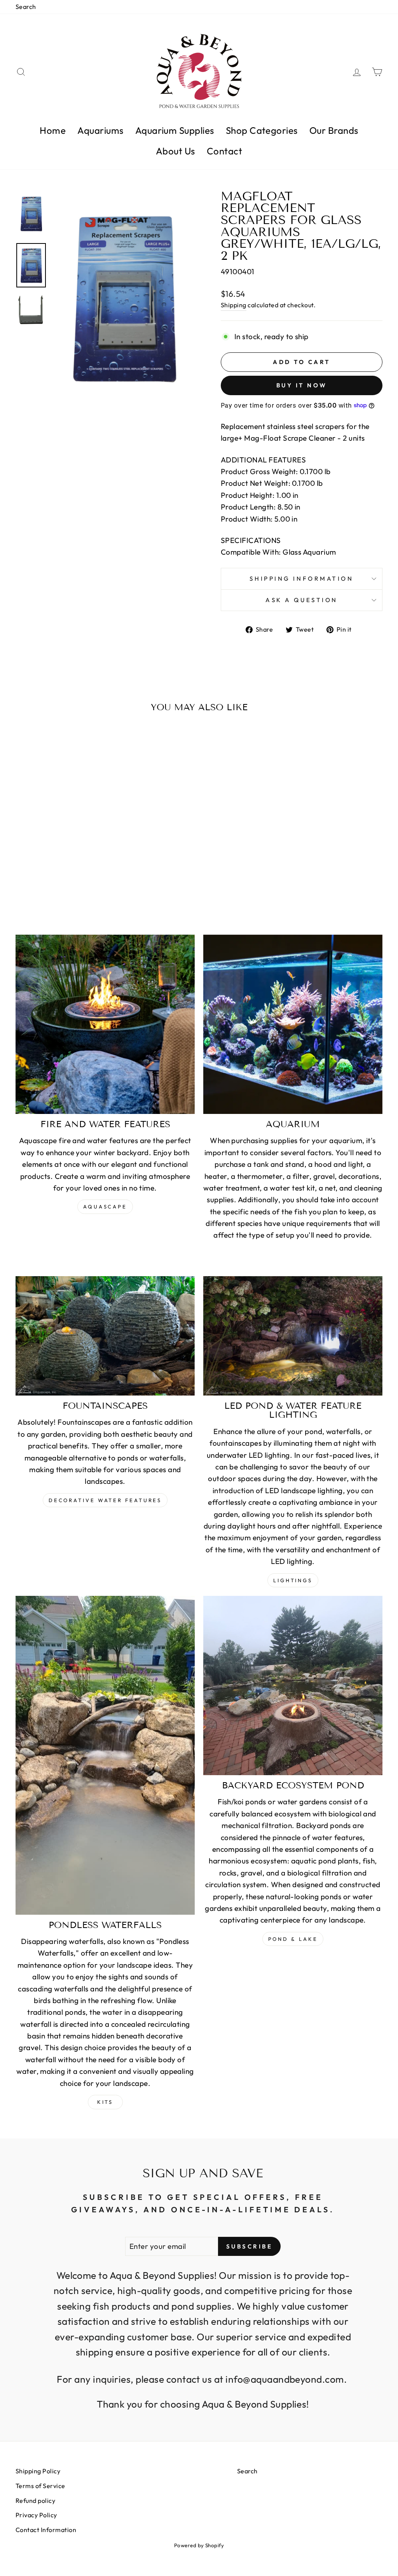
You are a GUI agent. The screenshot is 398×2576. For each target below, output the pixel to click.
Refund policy (35, 2501)
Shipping (234, 305)
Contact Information (46, 2530)
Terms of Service (40, 2486)
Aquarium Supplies (175, 130)
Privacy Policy (36, 2515)
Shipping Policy (38, 2471)
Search (26, 7)
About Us (175, 151)
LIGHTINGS (293, 1580)
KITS (105, 2102)
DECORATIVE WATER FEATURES (105, 1500)
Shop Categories (262, 130)
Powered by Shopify (199, 2545)
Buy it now (302, 385)
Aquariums (100, 130)
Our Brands (334, 130)
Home (53, 130)
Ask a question (302, 600)
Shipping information (301, 579)
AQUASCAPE (105, 1207)
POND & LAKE (293, 1939)
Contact (224, 151)
